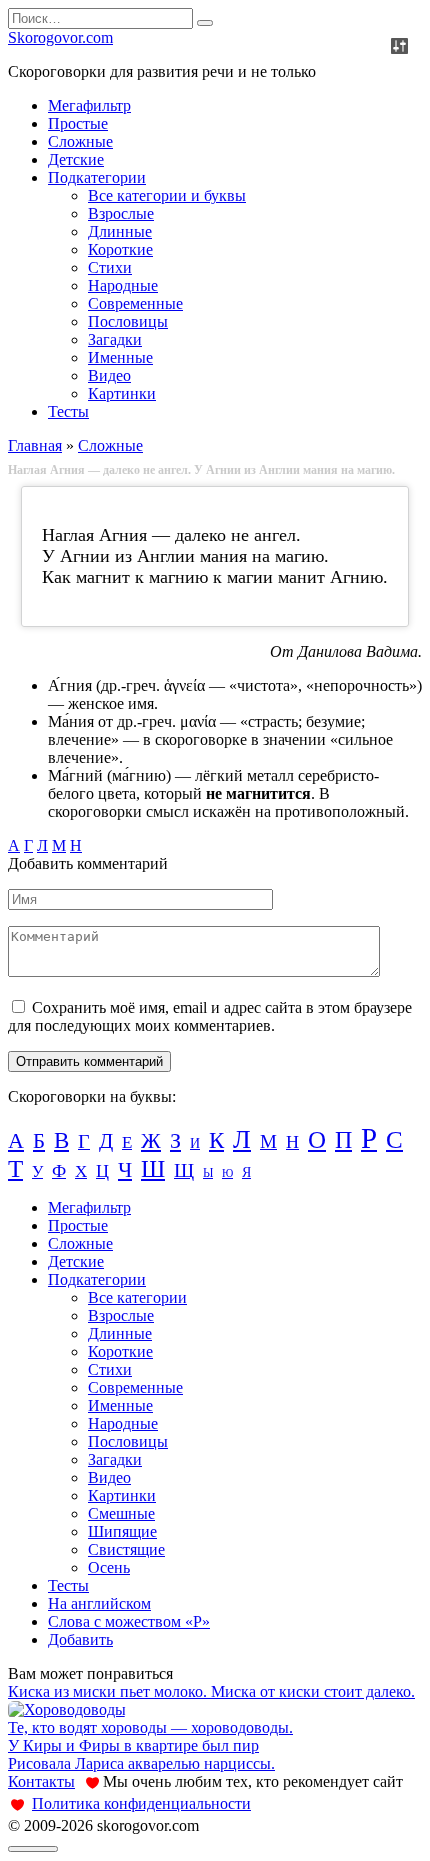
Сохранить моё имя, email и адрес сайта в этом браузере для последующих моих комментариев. (210, 1016)
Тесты (68, 411)
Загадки (115, 339)
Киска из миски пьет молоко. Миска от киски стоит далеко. (211, 1691)
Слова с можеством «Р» (129, 1621)
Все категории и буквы (167, 195)
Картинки (122, 393)
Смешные (121, 1513)
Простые (78, 123)
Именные (120, 357)
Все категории (137, 1297)
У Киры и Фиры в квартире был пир (133, 1745)
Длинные (120, 231)
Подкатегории (97, 177)
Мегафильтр (89, 105)
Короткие (120, 249)
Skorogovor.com (60, 37)
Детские (76, 159)
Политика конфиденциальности (141, 1803)
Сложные (80, 141)
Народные (123, 285)
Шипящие (122, 1531)
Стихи (110, 267)
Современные (135, 303)
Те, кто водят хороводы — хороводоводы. (150, 1727)
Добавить (80, 1639)
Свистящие (126, 1549)
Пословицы (128, 321)
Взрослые (121, 213)
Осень (109, 1567)
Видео (109, 375)
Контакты (41, 1781)
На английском (99, 1603)
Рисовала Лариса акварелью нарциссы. (141, 1763)
